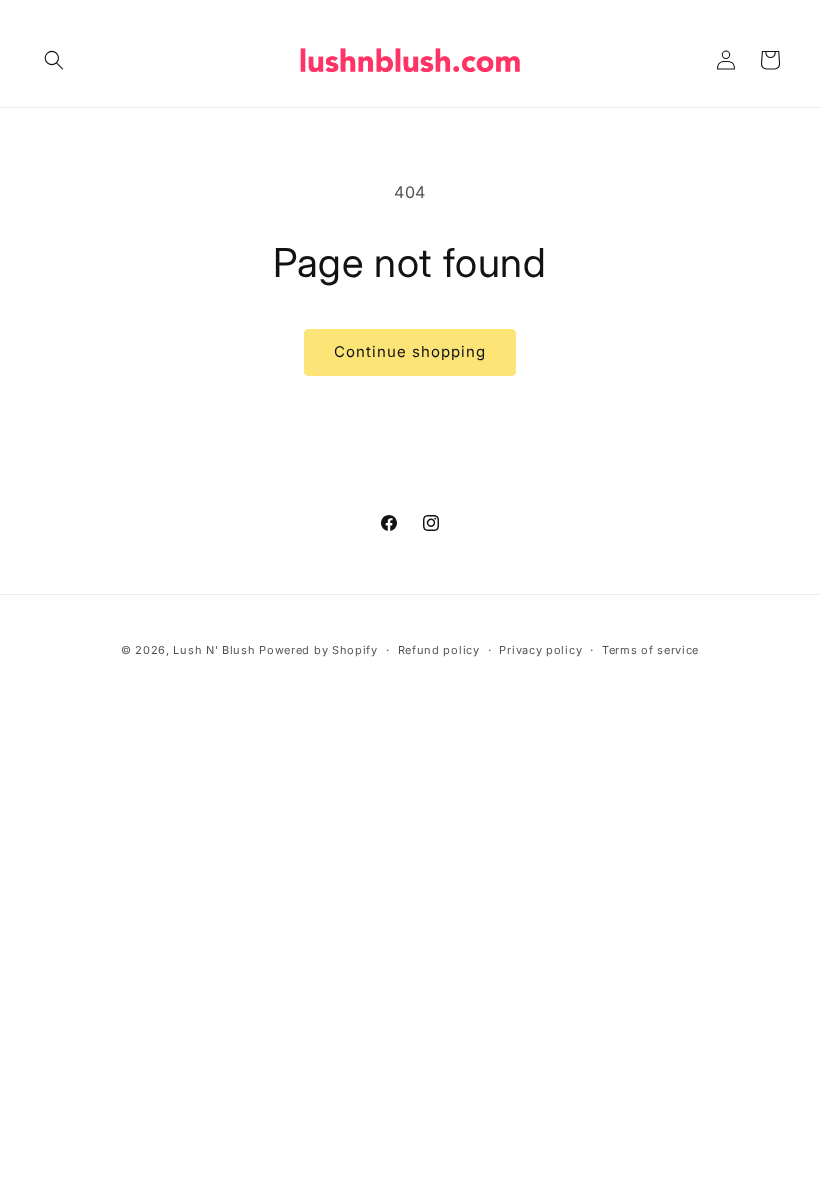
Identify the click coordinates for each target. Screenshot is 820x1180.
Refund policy (439, 650)
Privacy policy (540, 650)
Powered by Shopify (318, 650)
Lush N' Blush (214, 650)
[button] (54, 60)
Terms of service (650, 650)
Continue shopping (410, 351)
